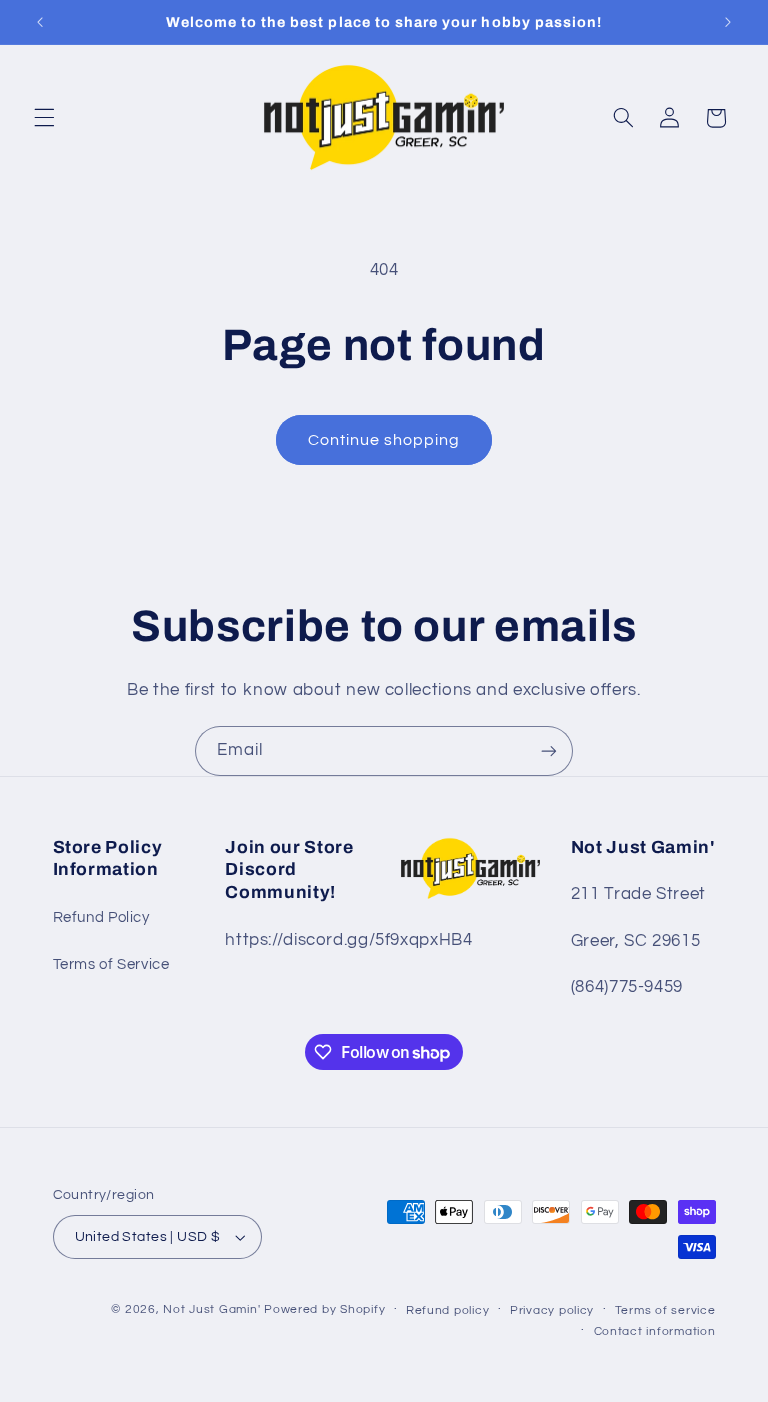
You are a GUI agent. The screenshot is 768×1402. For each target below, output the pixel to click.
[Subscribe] (549, 750)
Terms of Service (111, 964)
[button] (44, 118)
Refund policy (448, 1310)
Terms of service (665, 1310)
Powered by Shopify (324, 1309)
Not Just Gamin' (211, 1309)
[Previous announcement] (40, 22)
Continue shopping (384, 440)
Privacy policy (552, 1310)
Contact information (655, 1331)
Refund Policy (101, 917)
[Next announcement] (728, 22)
